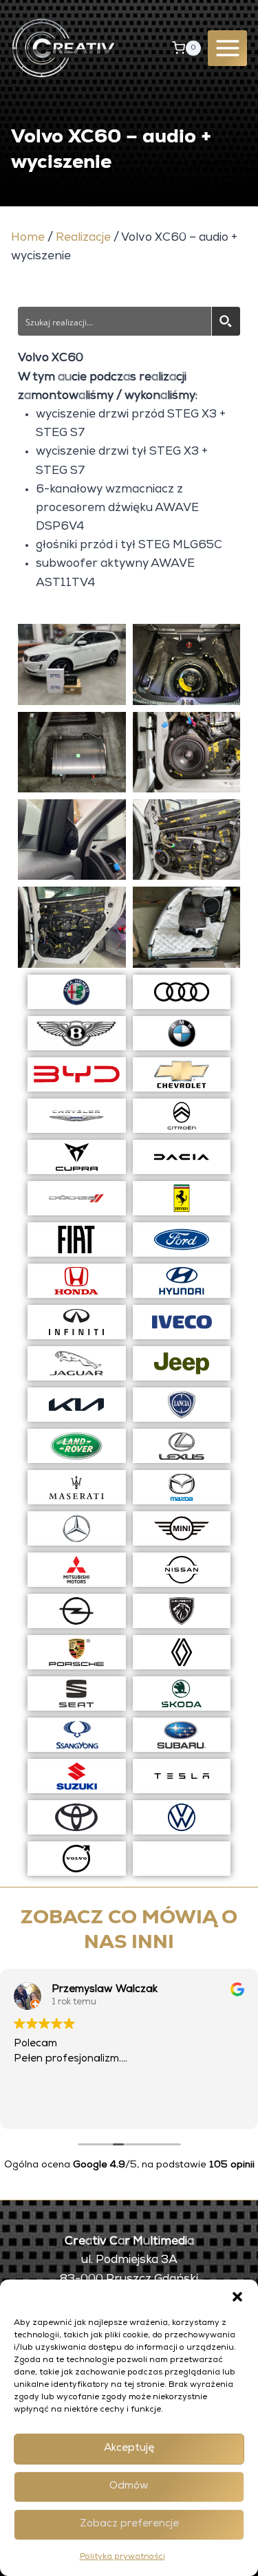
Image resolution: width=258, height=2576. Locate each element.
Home (28, 238)
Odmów (129, 2486)
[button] (237, 2297)
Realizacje (83, 238)
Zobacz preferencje (129, 2524)
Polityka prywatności (122, 2557)
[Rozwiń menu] (227, 48)
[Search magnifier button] (226, 321)
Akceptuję (129, 2448)
